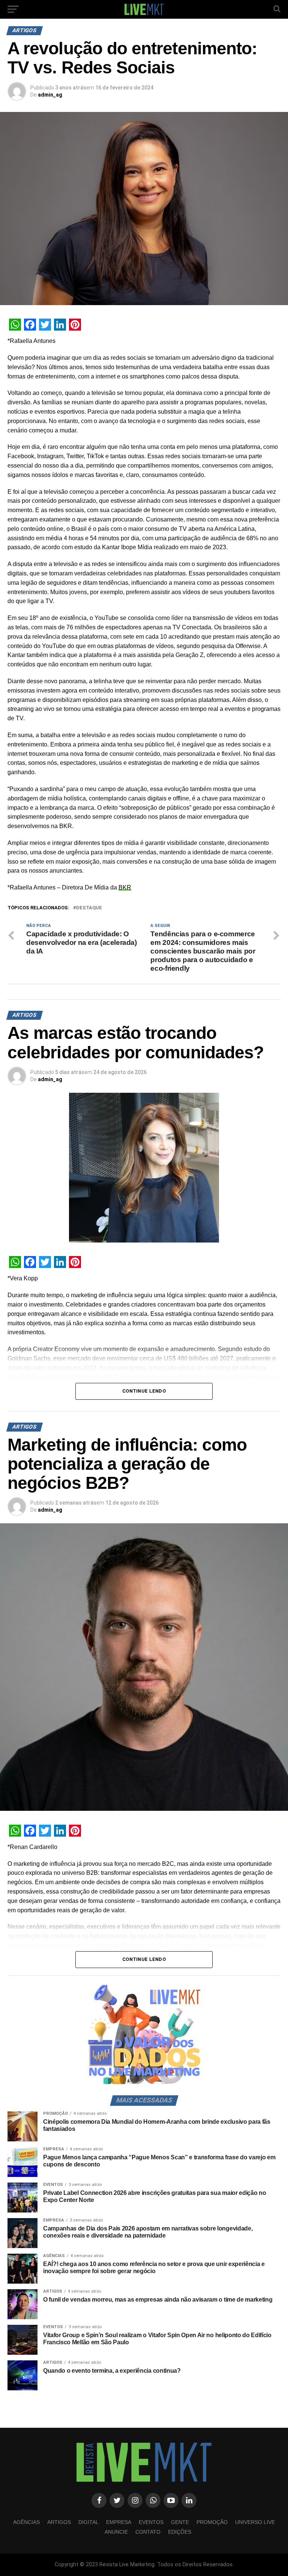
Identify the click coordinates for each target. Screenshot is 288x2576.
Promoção (212, 2522)
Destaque (89, 908)
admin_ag (50, 95)
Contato (148, 2532)
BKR (125, 887)
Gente (180, 2522)
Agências (26, 2522)
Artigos (59, 2522)
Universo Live (255, 2522)
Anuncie (116, 2532)
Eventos (151, 2522)
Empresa (119, 2522)
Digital (88, 2522)
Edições (180, 2532)
